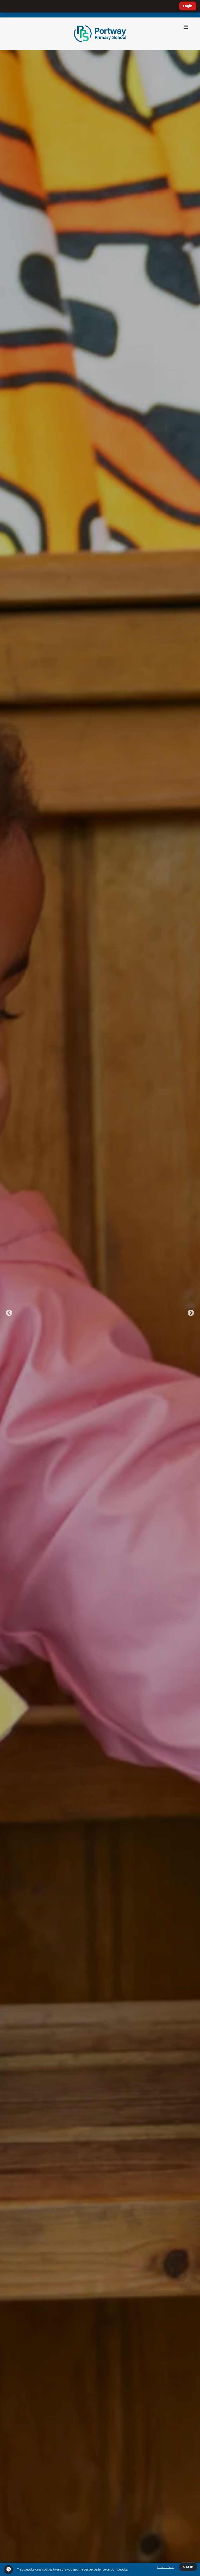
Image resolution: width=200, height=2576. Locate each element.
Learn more (165, 2567)
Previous (9, 1313)
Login (188, 6)
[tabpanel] (100, 1313)
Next (191, 1313)
